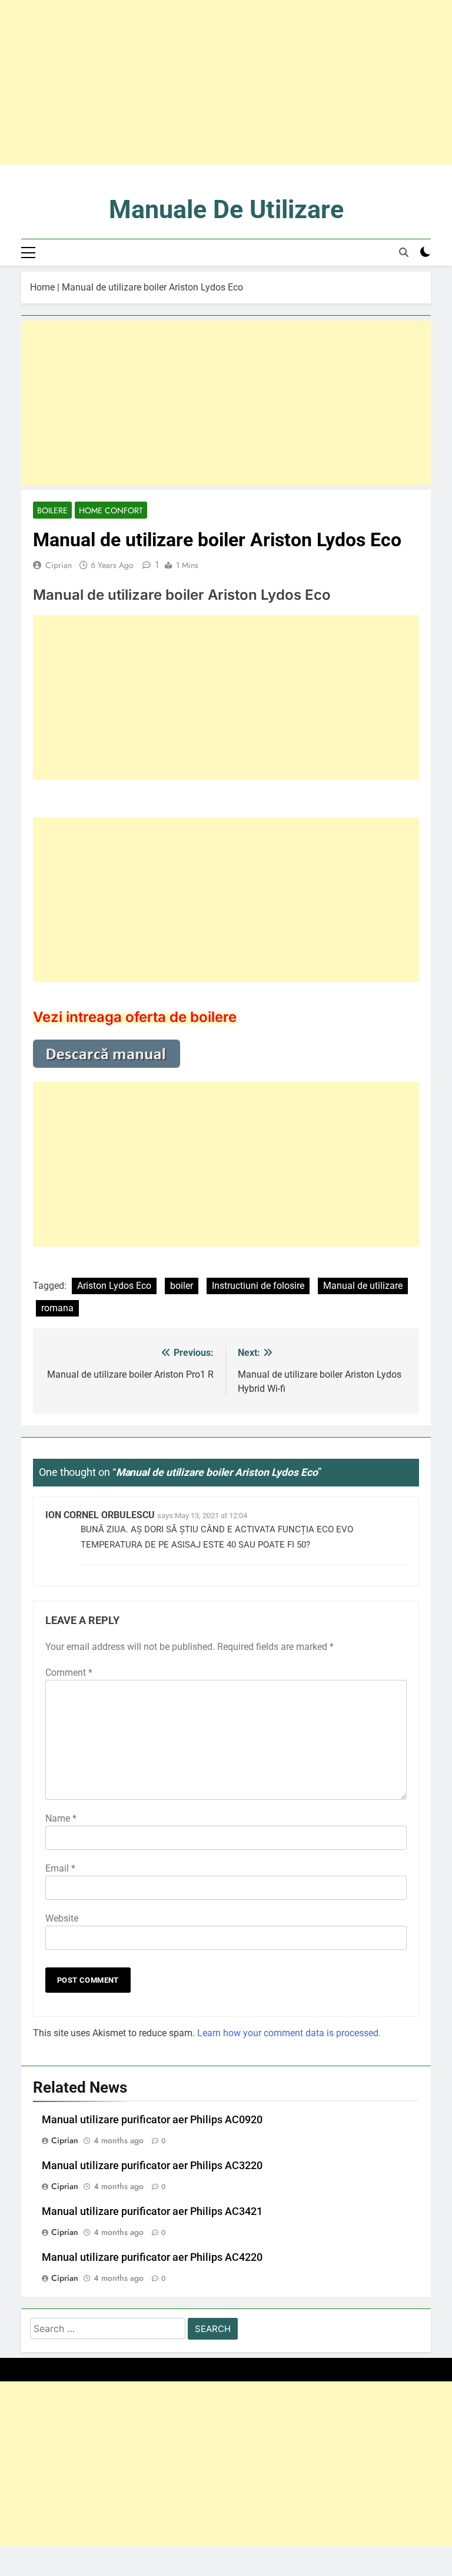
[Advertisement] (226, 82)
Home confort (111, 510)
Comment (69, 1673)
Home (42, 287)
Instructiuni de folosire (258, 1286)
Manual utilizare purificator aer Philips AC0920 (152, 2120)
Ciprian (59, 565)
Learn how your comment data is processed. (289, 2033)
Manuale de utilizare (226, 209)
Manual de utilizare (363, 1286)
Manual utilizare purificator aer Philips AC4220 (152, 2257)
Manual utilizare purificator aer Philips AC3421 (152, 2211)
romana (57, 1308)
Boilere (52, 510)
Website (62, 1918)
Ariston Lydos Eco (114, 1286)
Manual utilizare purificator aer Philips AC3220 (152, 2166)
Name (61, 1818)
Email (60, 1868)
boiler (182, 1286)
